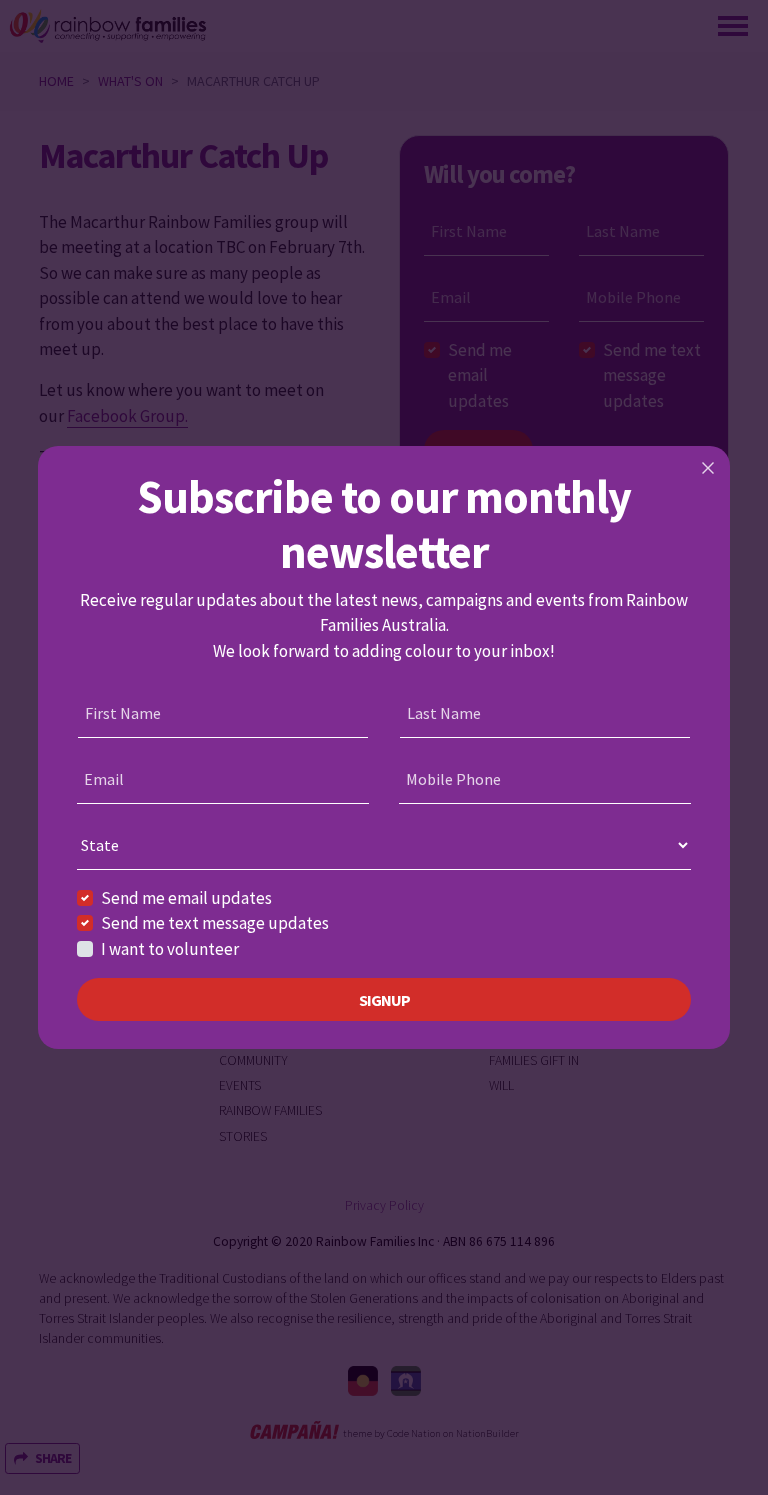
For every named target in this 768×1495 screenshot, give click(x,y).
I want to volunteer (170, 949)
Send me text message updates (215, 923)
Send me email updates (186, 898)
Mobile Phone (453, 779)
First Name (123, 713)
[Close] (708, 468)
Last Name (444, 713)
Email (104, 779)
